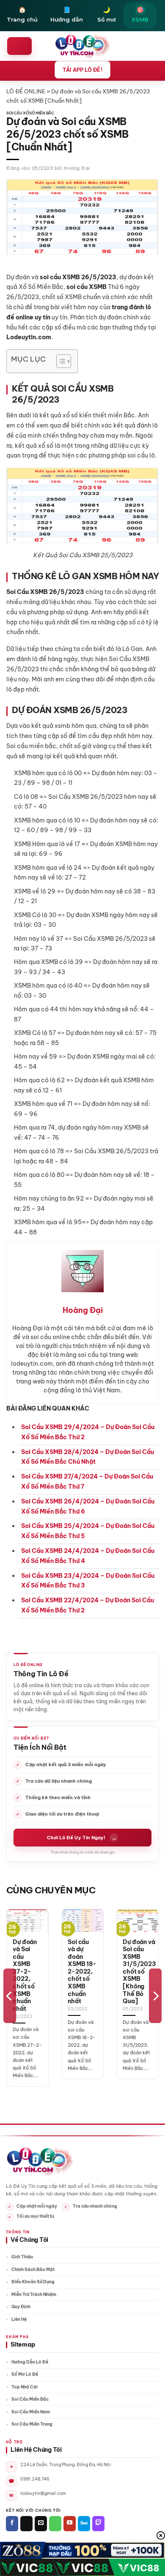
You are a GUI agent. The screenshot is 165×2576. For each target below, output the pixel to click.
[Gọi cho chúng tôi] (55, 2524)
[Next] (155, 1996)
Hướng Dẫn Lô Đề (30, 2362)
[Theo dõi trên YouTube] (70, 2524)
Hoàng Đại (77, 168)
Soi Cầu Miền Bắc (30, 2399)
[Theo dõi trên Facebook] (12, 2524)
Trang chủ (22, 14)
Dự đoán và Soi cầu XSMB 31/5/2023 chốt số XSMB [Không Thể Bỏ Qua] (139, 1972)
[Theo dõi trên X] (26, 2524)
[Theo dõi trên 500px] (84, 2524)
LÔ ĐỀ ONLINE (26, 91)
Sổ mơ (106, 14)
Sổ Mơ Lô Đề (25, 2374)
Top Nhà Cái (25, 2387)
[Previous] (10, 1996)
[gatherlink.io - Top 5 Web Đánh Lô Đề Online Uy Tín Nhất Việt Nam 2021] (83, 46)
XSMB (140, 14)
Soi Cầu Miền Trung (32, 2424)
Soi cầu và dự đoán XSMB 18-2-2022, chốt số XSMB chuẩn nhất (82, 1972)
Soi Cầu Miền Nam (31, 2412)
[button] (19, 46)
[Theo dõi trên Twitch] (98, 2524)
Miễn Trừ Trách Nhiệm (34, 2294)
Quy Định (21, 2307)
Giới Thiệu (22, 2257)
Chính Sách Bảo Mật (33, 2270)
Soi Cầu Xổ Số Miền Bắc (30, 113)
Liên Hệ (19, 2319)
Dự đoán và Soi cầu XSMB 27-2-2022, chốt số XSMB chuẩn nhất (25, 1976)
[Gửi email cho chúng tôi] (41, 2524)
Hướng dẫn (67, 14)
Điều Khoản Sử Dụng (33, 2282)
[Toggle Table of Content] (59, 361)
